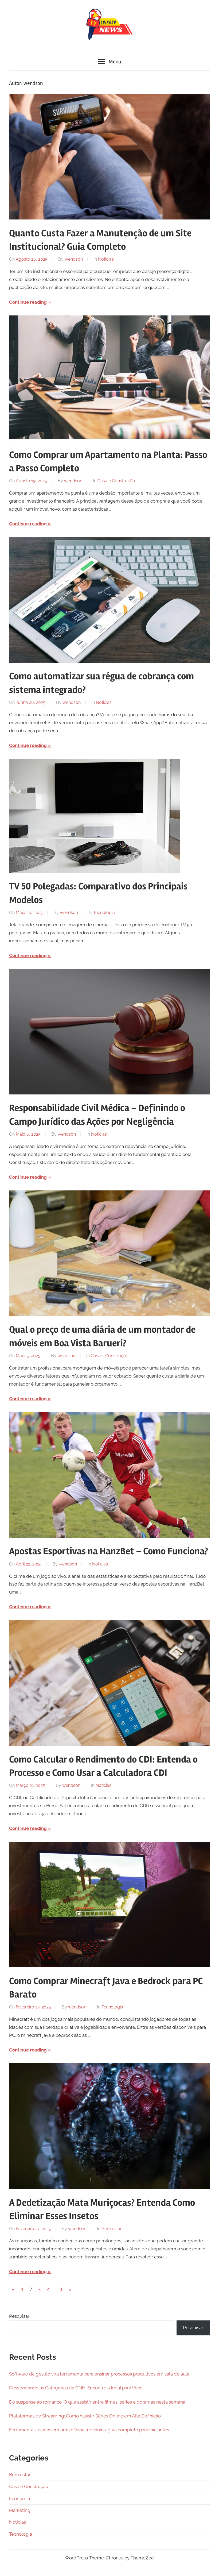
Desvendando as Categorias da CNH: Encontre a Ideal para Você (76, 2388)
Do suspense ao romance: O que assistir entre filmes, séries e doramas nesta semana (97, 2402)
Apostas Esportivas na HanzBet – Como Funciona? (109, 1551)
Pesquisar (19, 2316)
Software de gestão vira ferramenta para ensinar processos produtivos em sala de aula (99, 2374)
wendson (74, 259)
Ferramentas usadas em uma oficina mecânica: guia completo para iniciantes (89, 2430)
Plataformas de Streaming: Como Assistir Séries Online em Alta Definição (85, 2416)
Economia (19, 2498)
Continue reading (28, 302)
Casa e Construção (116, 481)
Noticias (106, 259)
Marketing (20, 2510)
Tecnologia (104, 913)
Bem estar (112, 2229)
